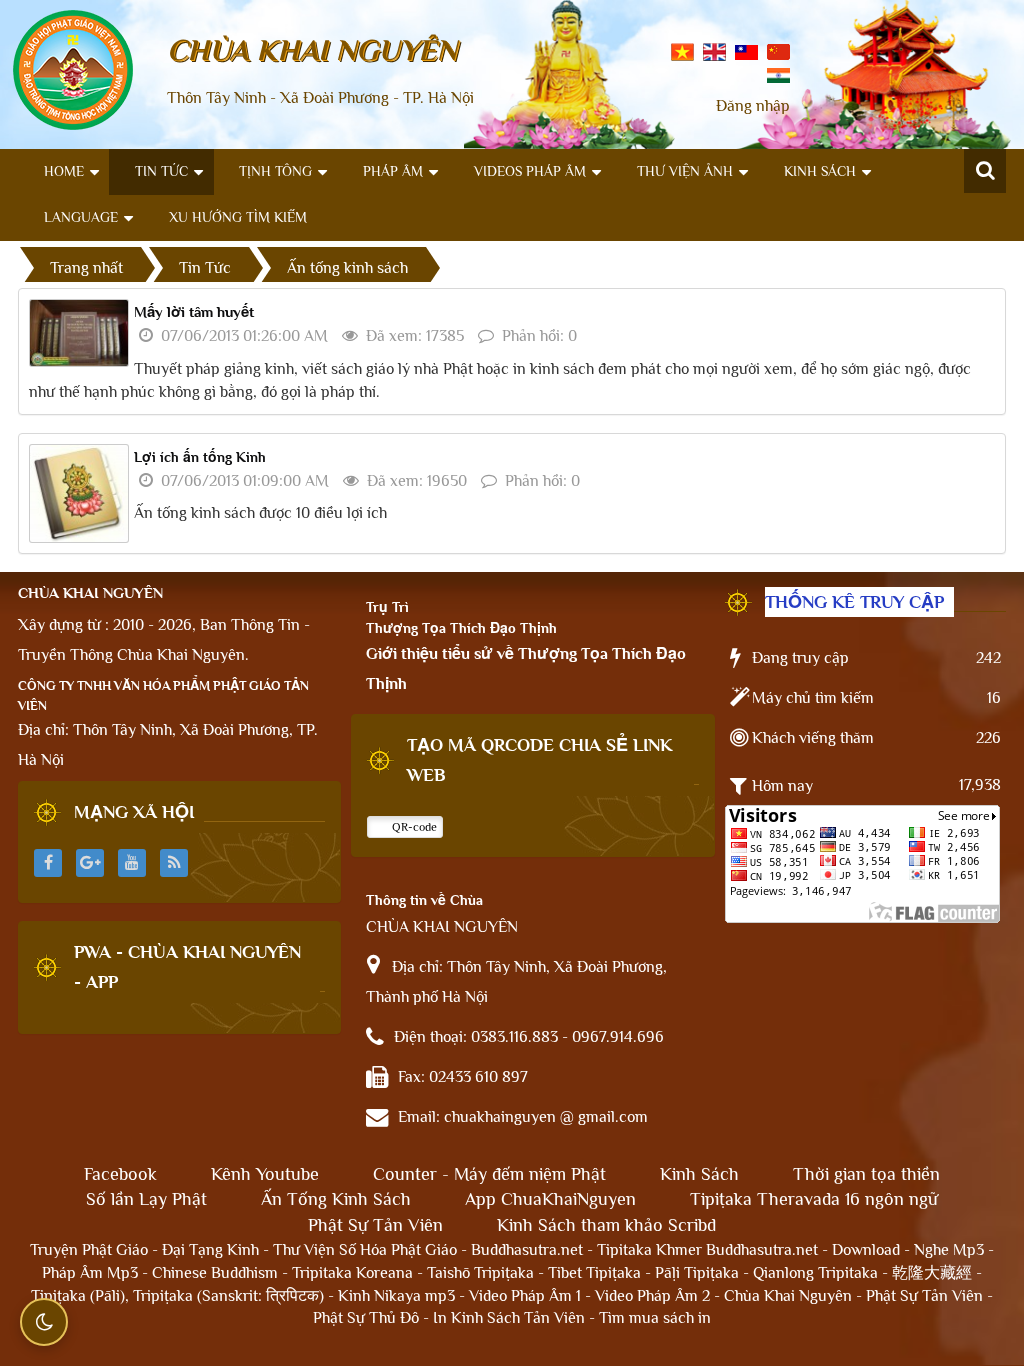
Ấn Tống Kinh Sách (336, 1199)
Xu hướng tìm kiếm (238, 217)
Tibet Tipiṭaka (594, 1273)
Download (866, 1250)
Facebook (120, 1174)
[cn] (778, 51)
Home (64, 171)
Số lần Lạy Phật (146, 1199)
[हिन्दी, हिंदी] (778, 74)
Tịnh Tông (275, 171)
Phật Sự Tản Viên (375, 1225)
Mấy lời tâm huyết (194, 312)
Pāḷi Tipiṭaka (697, 1273)
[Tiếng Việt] (682, 51)
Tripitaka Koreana (352, 1273)
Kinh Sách (820, 171)
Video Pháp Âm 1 (525, 1296)
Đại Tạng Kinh (210, 1250)
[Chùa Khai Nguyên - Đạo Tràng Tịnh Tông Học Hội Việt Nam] (73, 69)
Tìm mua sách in (655, 1318)
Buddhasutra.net (527, 1250)
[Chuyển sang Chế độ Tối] (44, 1322)
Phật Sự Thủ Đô (366, 1318)
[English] (714, 51)
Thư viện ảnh (685, 171)
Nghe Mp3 (949, 1250)
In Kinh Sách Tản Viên (509, 1318)
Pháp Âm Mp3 (90, 1273)
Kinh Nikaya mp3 (398, 1296)
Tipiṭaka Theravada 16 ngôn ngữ (814, 1199)
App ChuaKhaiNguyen (550, 1199)
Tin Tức (161, 171)
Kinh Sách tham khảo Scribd (606, 1225)
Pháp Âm (393, 171)
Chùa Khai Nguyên (788, 1296)
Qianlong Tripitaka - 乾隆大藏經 (862, 1273)
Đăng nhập (753, 106)
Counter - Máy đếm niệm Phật (489, 1174)
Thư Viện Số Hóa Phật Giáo (365, 1250)
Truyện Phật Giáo (89, 1250)
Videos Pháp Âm (530, 171)
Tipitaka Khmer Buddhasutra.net (707, 1250)
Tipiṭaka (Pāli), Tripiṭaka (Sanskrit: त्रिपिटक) (177, 1296)
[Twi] (746, 51)
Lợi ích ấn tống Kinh (200, 457)
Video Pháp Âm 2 (652, 1296)
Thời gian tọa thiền (866, 1174)
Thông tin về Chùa (424, 900)
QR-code (413, 827)
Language (81, 217)
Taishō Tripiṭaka (482, 1273)
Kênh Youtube (265, 1174)
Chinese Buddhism (215, 1273)
